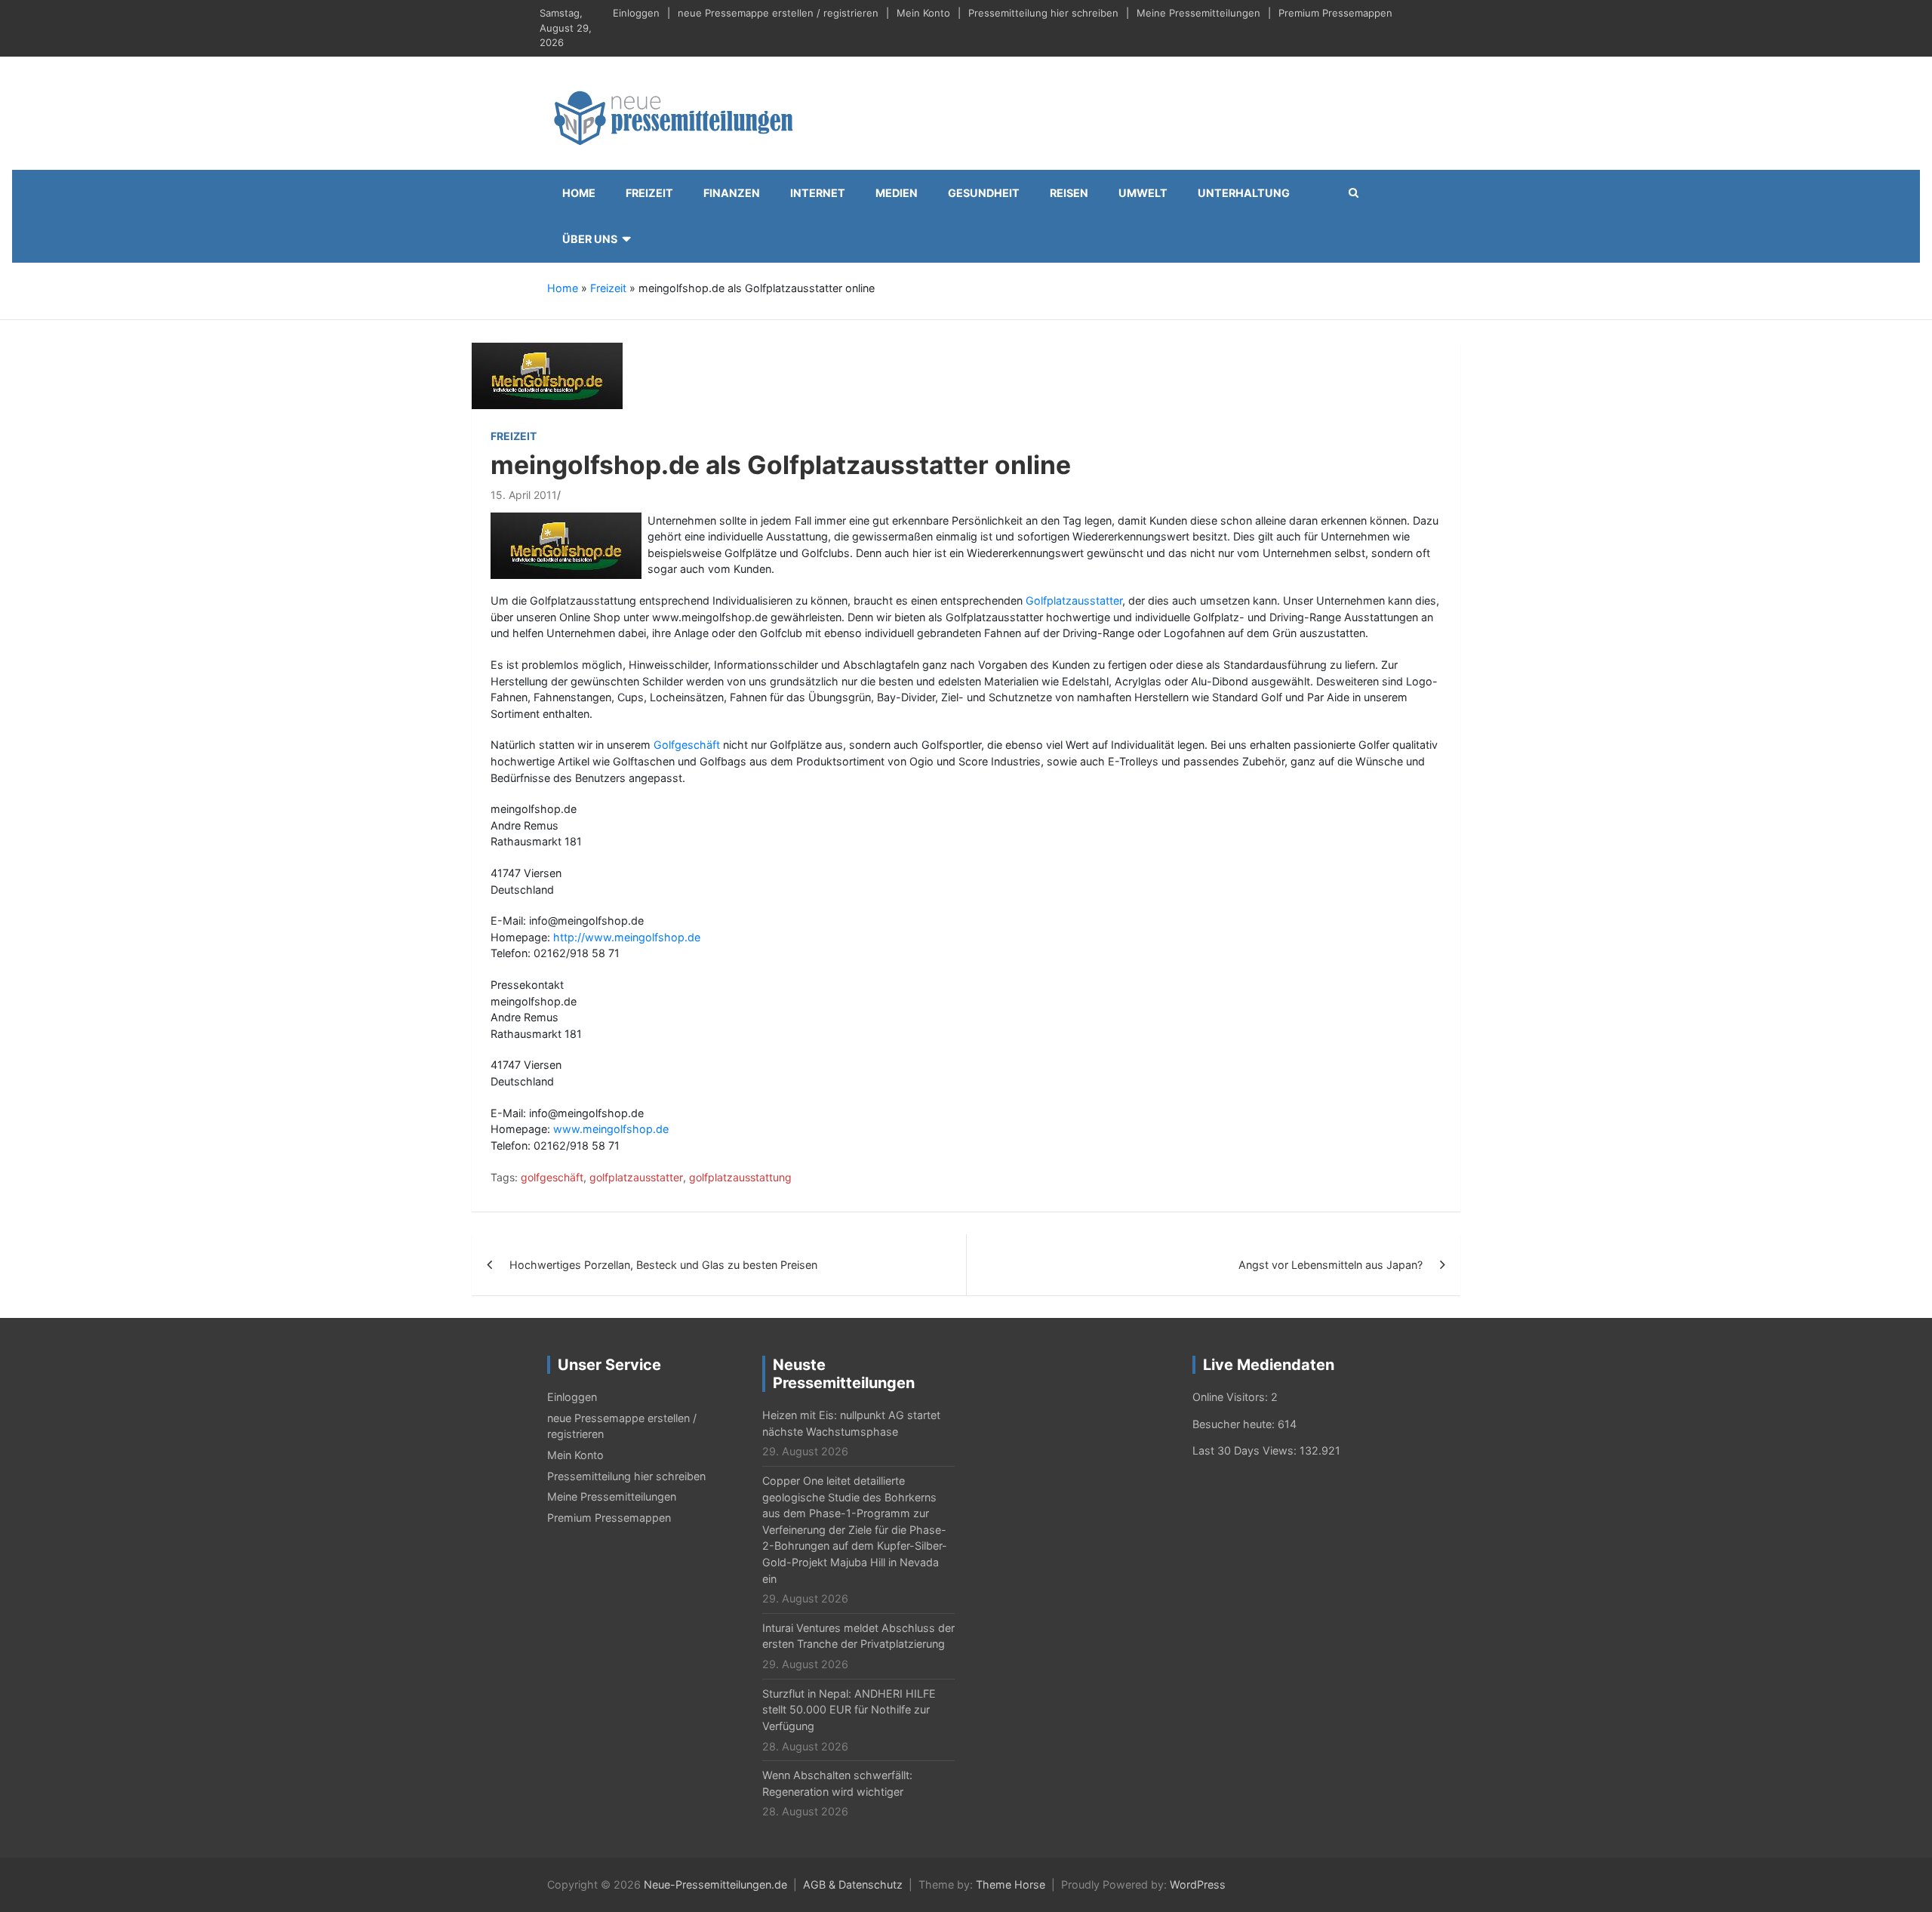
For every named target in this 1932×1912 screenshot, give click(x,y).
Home (579, 193)
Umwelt (1143, 193)
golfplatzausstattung (740, 1177)
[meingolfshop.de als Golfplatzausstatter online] (547, 375)
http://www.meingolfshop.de (627, 937)
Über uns (590, 239)
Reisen (1069, 193)
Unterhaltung (1244, 193)
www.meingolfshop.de (611, 1129)
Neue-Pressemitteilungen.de (715, 1884)
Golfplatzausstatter (1074, 600)
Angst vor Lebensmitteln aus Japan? (1331, 1265)
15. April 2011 (524, 495)
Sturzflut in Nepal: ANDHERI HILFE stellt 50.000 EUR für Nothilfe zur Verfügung (849, 1710)
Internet (818, 193)
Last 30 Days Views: (1246, 1450)
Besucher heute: (1235, 1424)
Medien (897, 193)
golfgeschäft (552, 1177)
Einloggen (636, 13)
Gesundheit (984, 193)
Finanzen (732, 193)
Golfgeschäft (687, 745)
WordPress (1198, 1884)
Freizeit (649, 193)
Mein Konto (923, 13)
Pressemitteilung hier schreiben (1043, 13)
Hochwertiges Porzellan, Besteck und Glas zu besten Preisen (663, 1265)
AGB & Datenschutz (853, 1884)
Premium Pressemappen (1335, 13)
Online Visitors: (1232, 1397)
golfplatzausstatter (636, 1177)
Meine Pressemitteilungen (1198, 13)
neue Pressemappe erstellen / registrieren (778, 13)
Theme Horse (1011, 1884)
